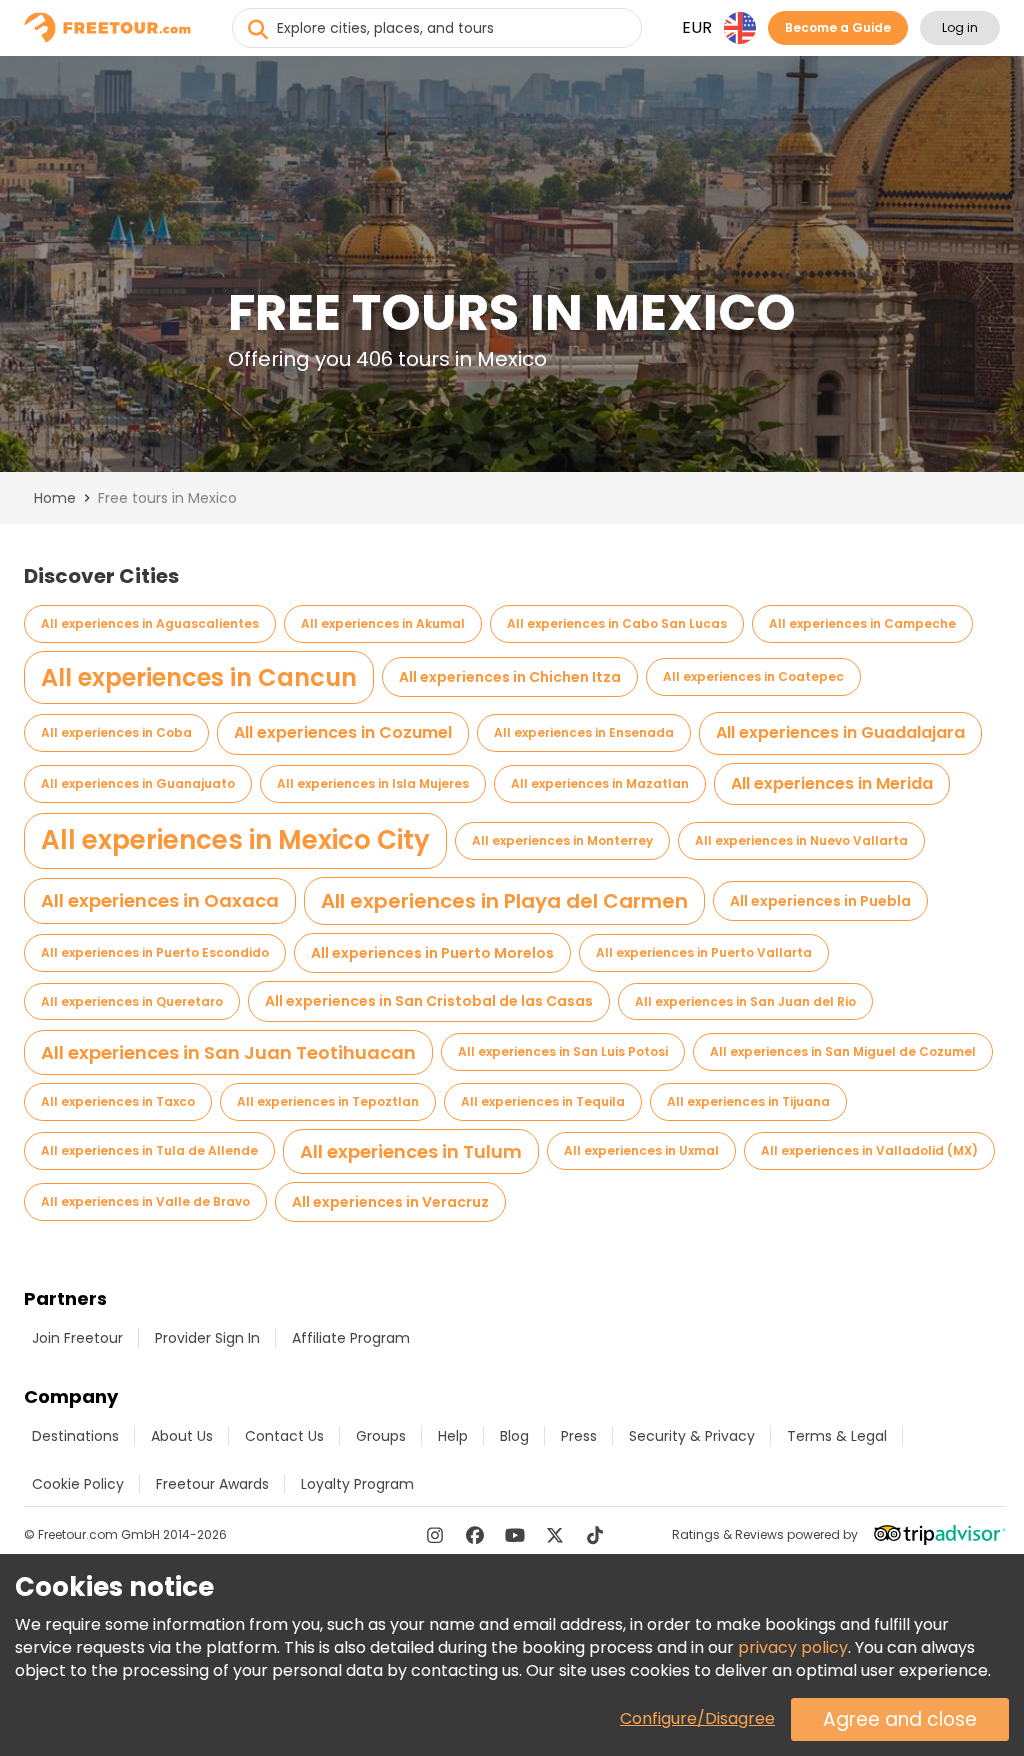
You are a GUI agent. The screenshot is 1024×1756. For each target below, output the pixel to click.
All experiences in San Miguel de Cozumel (843, 1051)
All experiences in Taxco (118, 1101)
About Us (182, 1436)
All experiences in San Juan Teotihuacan (228, 1052)
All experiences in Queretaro (132, 1001)
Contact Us (284, 1436)
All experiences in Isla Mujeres (373, 783)
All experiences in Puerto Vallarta (704, 952)
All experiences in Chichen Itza (510, 677)
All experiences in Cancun (199, 677)
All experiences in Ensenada (584, 732)
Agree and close (900, 1719)
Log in (960, 27)
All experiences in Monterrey (562, 840)
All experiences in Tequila (543, 1101)
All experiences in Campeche (862, 623)
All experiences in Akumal (383, 623)
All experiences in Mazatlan (600, 783)
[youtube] (515, 1535)
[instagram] (435, 1535)
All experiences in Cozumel (343, 732)
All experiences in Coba (116, 732)
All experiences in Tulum (411, 1151)
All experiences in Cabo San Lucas (617, 623)
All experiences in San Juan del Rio (745, 1001)
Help (453, 1436)
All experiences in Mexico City (235, 840)
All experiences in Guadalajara (840, 732)
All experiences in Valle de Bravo (145, 1201)
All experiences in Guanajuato (138, 783)
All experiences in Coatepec (753, 676)
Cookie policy (78, 1484)
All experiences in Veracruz (390, 1202)
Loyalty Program (357, 1484)
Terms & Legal (837, 1436)
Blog (514, 1436)
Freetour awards (212, 1484)
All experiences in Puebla (820, 901)
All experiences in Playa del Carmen (504, 901)
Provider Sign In (207, 1338)
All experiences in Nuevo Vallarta (801, 840)
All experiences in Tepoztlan (328, 1101)
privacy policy (793, 1647)
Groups (381, 1436)
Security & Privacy (692, 1436)
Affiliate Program (351, 1338)
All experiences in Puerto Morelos (432, 953)
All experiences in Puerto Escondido (155, 952)
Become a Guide (838, 27)
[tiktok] (595, 1535)
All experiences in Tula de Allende (149, 1150)
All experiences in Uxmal (641, 1150)
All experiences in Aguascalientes (150, 623)
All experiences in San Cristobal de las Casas (429, 1001)
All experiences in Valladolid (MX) (869, 1150)
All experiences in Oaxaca (160, 900)
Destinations (75, 1436)
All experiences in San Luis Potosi (563, 1051)
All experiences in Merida (832, 783)
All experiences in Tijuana (748, 1101)
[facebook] (475, 1535)
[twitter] (555, 1535)
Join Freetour (77, 1338)
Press (579, 1436)
